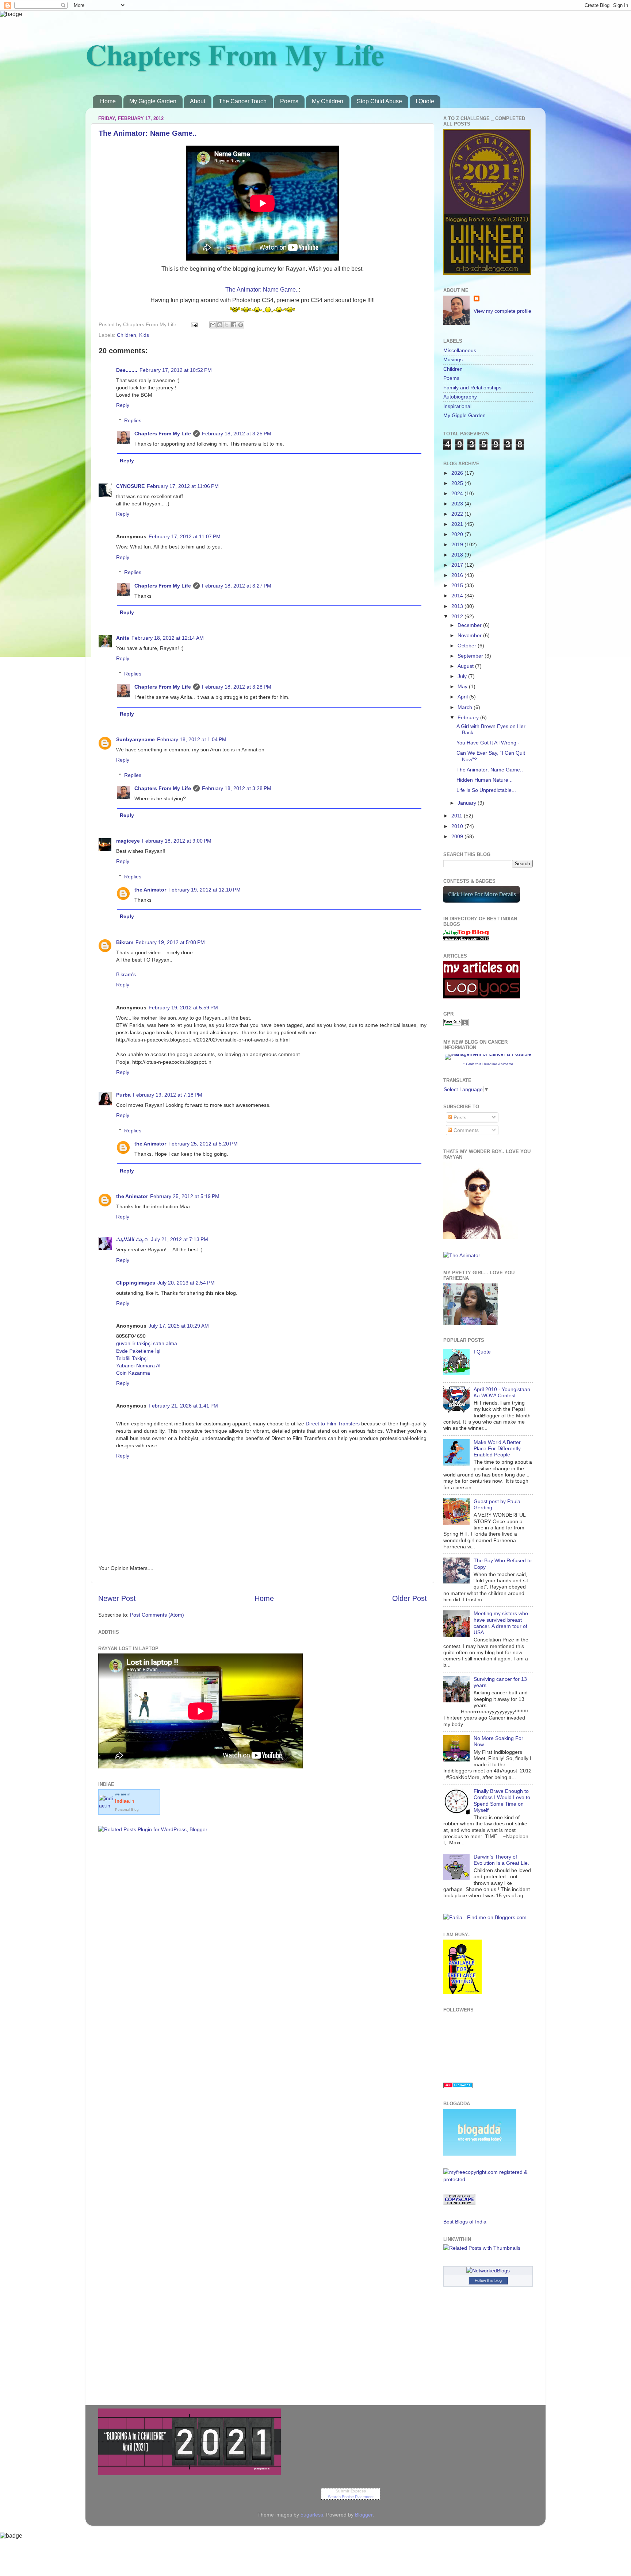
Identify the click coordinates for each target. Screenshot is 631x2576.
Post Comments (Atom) (157, 1615)
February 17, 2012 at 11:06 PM (183, 486)
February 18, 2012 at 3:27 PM (237, 586)
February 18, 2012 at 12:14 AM (168, 638)
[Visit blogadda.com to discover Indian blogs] (458, 2086)
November (470, 635)
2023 (458, 504)
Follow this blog (488, 2280)
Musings (453, 359)
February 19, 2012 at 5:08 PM (170, 942)
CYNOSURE (130, 486)
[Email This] (213, 325)
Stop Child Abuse (379, 101)
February (469, 717)
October (468, 646)
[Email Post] (194, 324)
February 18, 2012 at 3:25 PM (237, 434)
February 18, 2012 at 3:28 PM (237, 687)
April (463, 697)
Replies (133, 420)
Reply (123, 405)
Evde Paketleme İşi (138, 1351)
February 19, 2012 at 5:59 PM (183, 1008)
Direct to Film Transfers (333, 1424)
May (463, 686)
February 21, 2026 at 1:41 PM (183, 1406)
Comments (465, 1130)
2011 (458, 816)
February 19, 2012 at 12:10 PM (204, 890)
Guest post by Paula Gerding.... (497, 1504)
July (463, 676)
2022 (458, 514)
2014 (458, 596)
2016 (458, 575)
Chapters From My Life (235, 54)
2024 (458, 493)
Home (108, 101)
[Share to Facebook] (234, 325)
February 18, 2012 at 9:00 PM (177, 841)
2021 (458, 524)
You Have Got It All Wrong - (488, 743)
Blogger (364, 2515)
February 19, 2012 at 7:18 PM (168, 1095)
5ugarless (312, 2515)
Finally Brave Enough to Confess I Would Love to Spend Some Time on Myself (502, 1801)
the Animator (150, 890)
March (466, 707)
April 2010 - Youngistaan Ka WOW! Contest (502, 1392)
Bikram (125, 942)
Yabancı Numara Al (138, 1366)
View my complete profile (502, 311)
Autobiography (460, 397)
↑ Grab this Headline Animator (488, 1064)
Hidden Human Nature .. (485, 780)
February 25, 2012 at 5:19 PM (185, 1196)
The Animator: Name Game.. (148, 133)
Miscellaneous (460, 350)
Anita (123, 638)
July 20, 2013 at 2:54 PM (186, 1283)
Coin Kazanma (133, 1373)
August (466, 666)
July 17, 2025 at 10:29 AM (179, 1326)
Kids (144, 335)
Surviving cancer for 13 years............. (500, 1682)
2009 (458, 836)
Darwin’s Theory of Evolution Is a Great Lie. (501, 1860)
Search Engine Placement (351, 2497)
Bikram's (126, 974)
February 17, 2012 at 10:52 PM (176, 370)
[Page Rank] (456, 1024)
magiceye (128, 841)
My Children (328, 101)
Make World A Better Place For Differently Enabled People (497, 1449)
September (471, 656)
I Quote (425, 101)
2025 (458, 483)
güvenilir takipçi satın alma (147, 1343)
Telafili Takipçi (132, 1358)
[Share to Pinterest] (241, 325)
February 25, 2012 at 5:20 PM (203, 1144)
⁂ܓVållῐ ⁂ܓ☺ (132, 1239)
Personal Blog (127, 1809)
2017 (458, 565)
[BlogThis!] (220, 325)
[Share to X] (227, 325)
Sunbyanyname (135, 739)
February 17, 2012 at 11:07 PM (185, 536)
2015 (458, 585)
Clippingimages (136, 1283)
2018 (458, 555)
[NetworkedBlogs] (488, 2271)
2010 (458, 826)
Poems (289, 101)
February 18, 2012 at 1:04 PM (192, 739)
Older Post (410, 1598)
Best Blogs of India (465, 2222)
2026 (458, 473)
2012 (458, 616)
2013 (458, 606)
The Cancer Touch (243, 101)
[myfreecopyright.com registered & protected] (488, 2179)
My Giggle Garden (153, 101)
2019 (458, 544)
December (470, 625)
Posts (459, 1117)
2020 (458, 534)
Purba (123, 1095)
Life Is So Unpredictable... (486, 790)
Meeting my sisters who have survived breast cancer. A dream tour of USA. (501, 1623)
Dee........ (127, 370)
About (198, 101)
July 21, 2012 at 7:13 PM (179, 1239)
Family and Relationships (472, 388)
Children (127, 335)
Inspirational (457, 406)
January (468, 803)
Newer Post (117, 1598)
